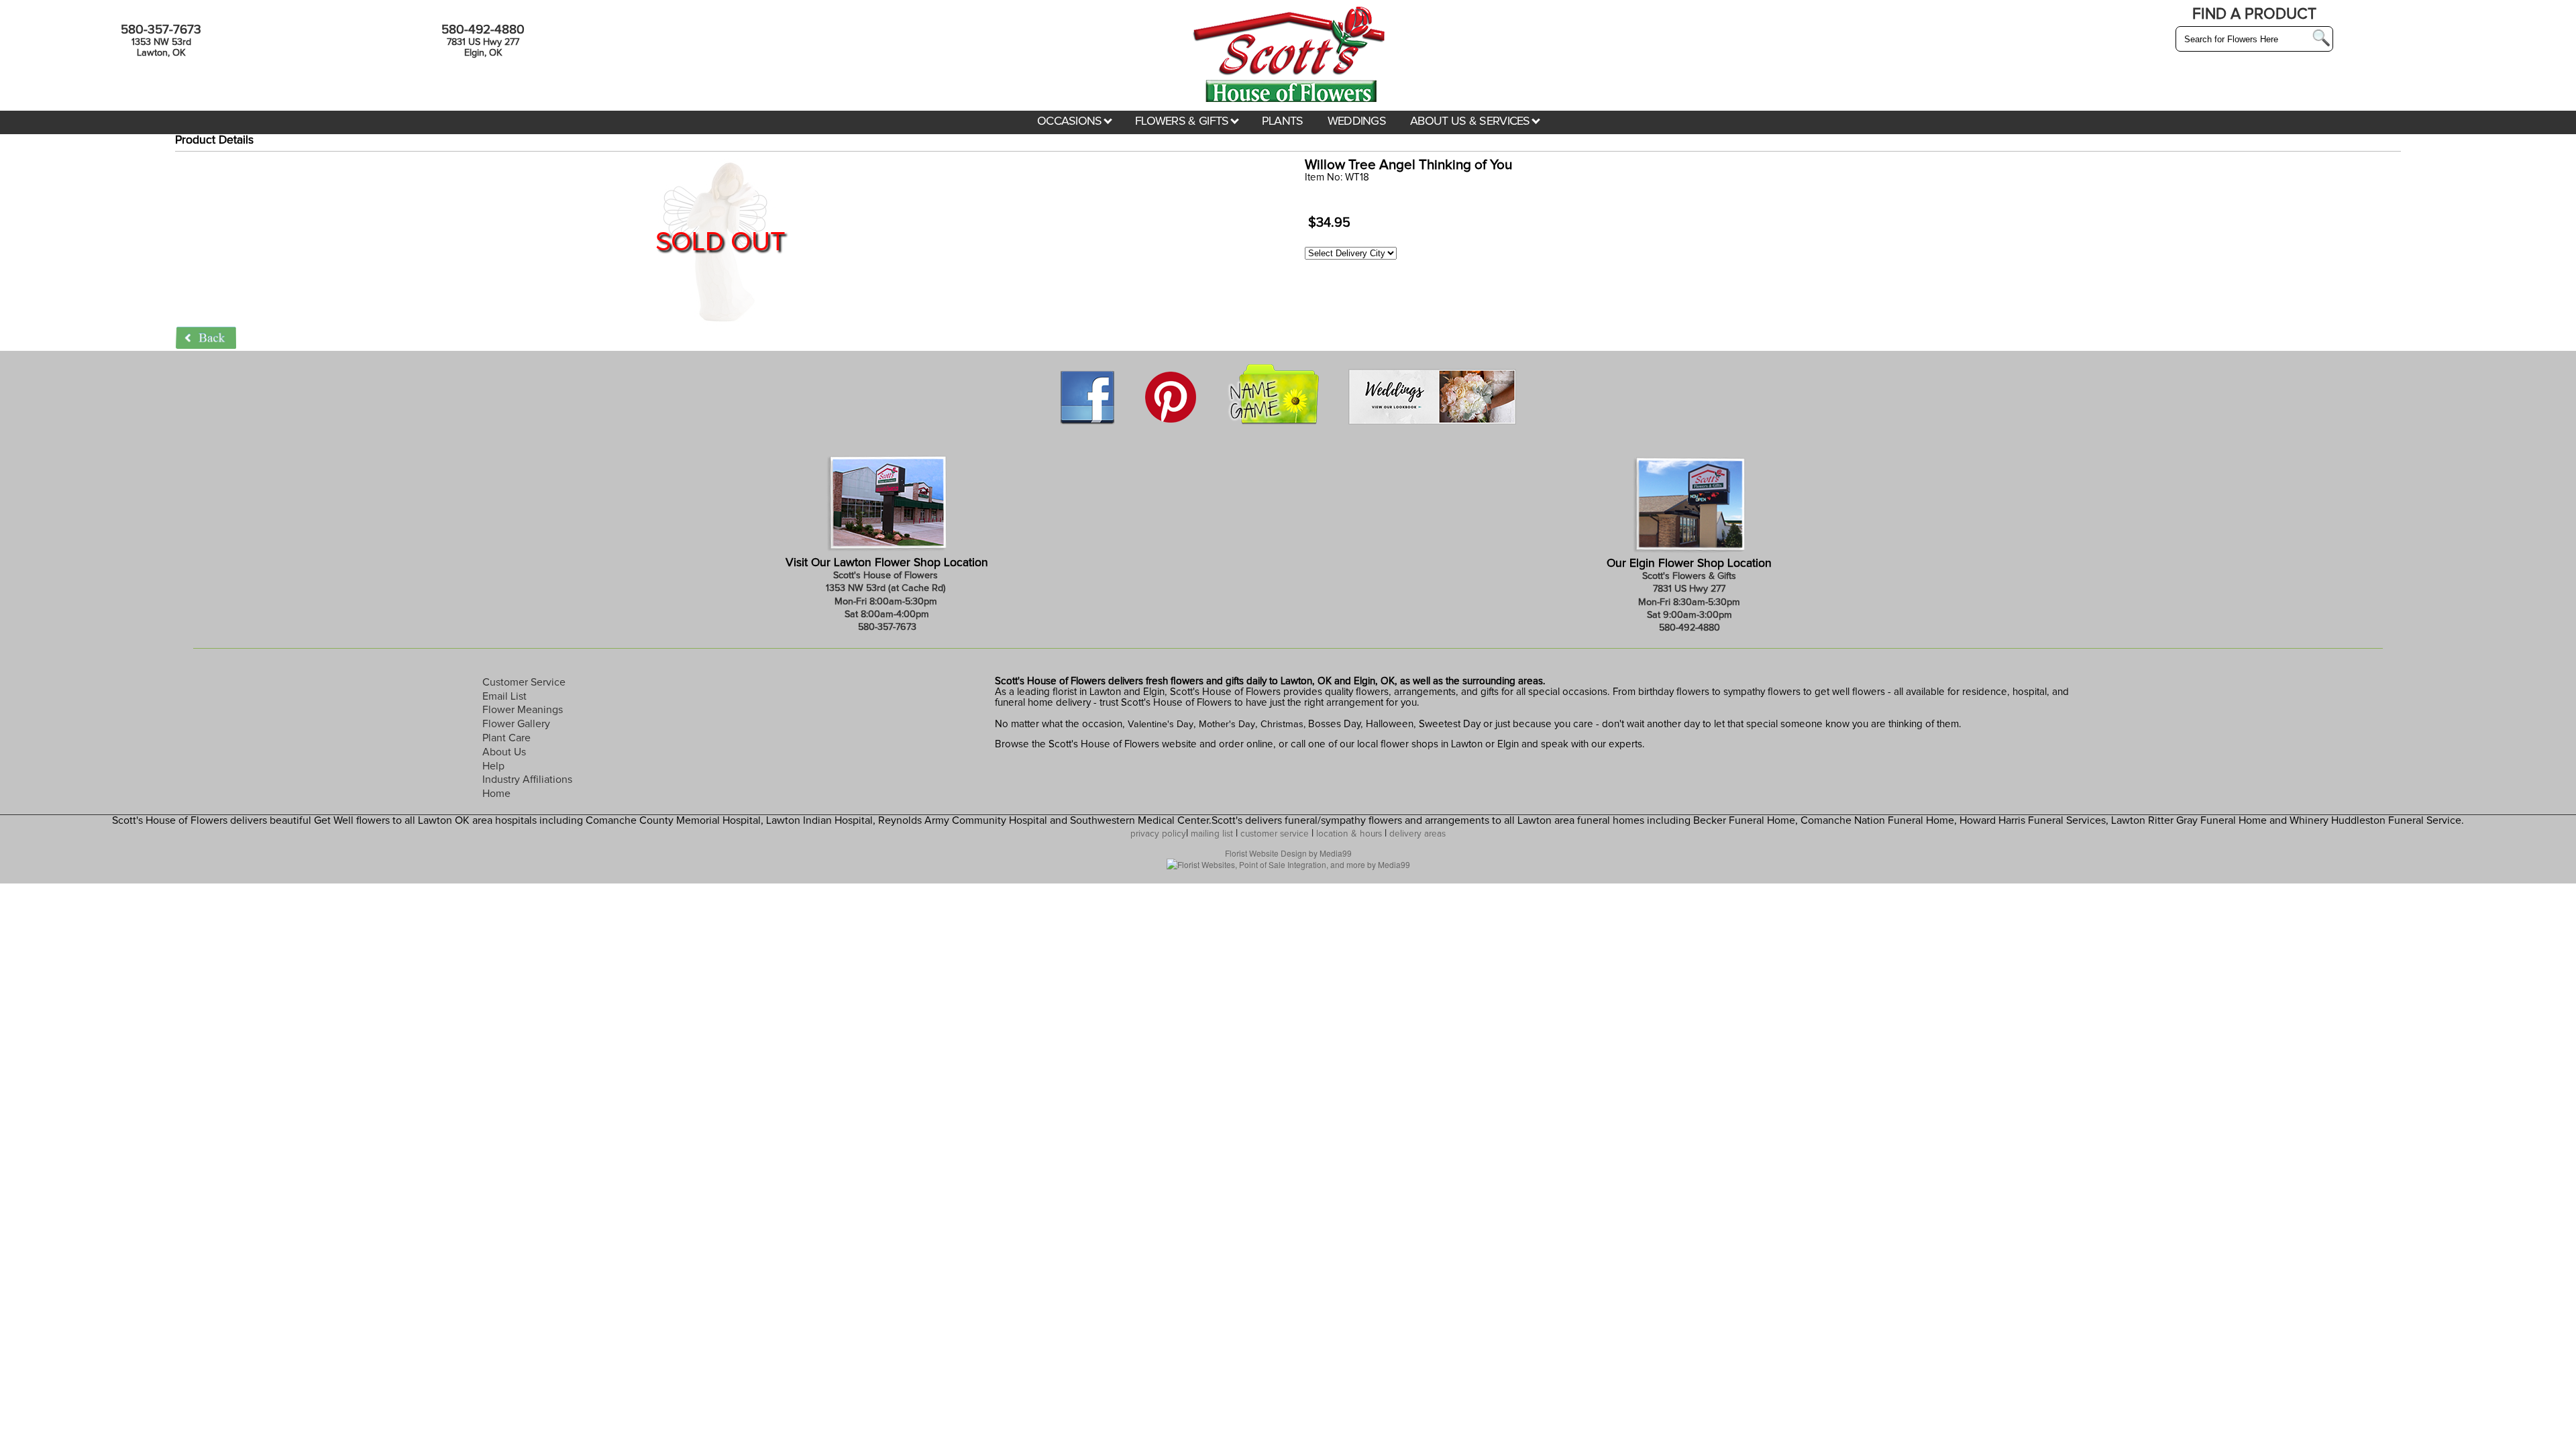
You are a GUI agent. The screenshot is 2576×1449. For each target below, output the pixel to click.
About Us (504, 752)
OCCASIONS (1071, 121)
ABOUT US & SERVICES (1471, 121)
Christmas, (1283, 724)
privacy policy (1158, 834)
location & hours (1349, 834)
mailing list (1212, 834)
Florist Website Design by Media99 (1288, 853)
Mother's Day (1227, 724)
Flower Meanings (523, 710)
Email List (504, 696)
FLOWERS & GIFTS (1183, 121)
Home (496, 794)
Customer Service (524, 682)
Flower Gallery (516, 724)
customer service (1275, 834)
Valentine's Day (1159, 724)
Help (493, 766)
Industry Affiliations (527, 780)
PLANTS (1283, 121)
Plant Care (506, 738)
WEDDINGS (1357, 121)
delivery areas (1417, 834)
